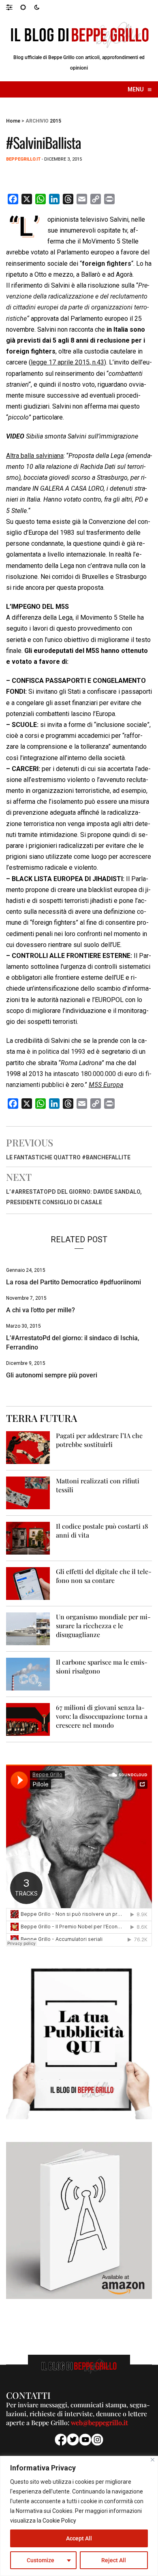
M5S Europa (106, 1085)
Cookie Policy (59, 2521)
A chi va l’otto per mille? (41, 1310)
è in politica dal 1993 (55, 1052)
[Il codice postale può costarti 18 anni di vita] (28, 1538)
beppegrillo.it (23, 159)
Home (13, 121)
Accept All (79, 2538)
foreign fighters (107, 264)
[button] (13, 7)
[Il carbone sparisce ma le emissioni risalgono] (28, 1674)
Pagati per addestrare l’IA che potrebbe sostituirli (99, 1440)
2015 (56, 121)
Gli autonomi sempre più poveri (52, 1375)
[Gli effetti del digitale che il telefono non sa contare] (28, 1583)
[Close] (153, 2460)
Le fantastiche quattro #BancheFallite (68, 1157)
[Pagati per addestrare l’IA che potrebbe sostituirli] (28, 1447)
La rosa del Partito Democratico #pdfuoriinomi (74, 1282)
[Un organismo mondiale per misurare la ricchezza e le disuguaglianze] (28, 1628)
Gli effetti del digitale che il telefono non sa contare (104, 1576)
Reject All (114, 2560)
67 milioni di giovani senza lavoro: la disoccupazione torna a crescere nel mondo (102, 1716)
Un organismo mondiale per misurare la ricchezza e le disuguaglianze (103, 1626)
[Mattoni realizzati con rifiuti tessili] (28, 1492)
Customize (41, 2560)
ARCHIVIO (37, 121)
